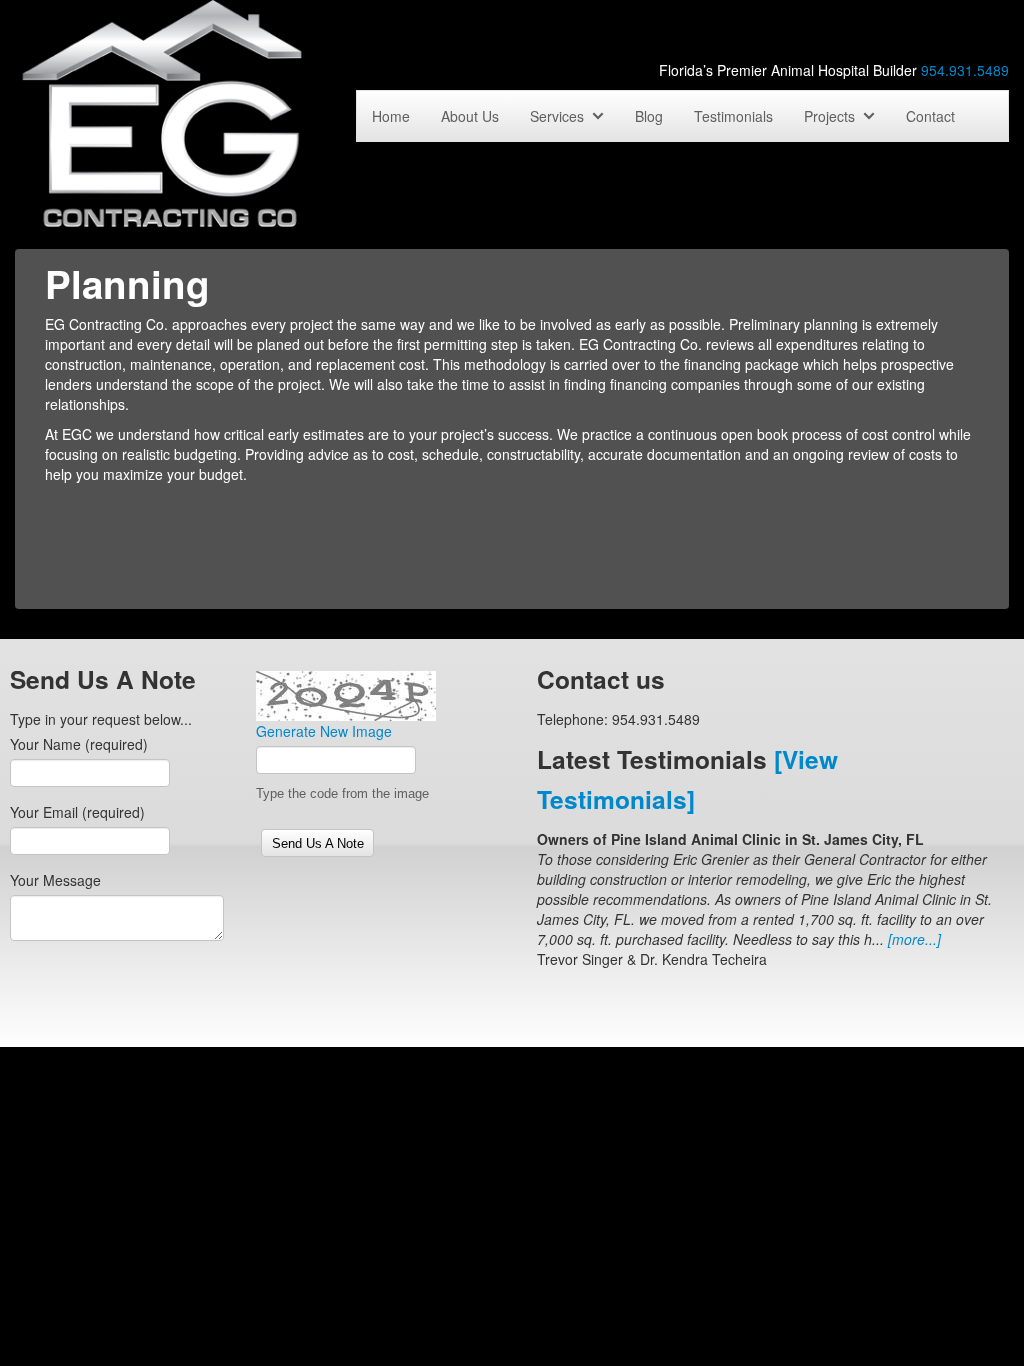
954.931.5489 (965, 70)
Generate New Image (324, 731)
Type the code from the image (342, 793)
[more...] (914, 939)
